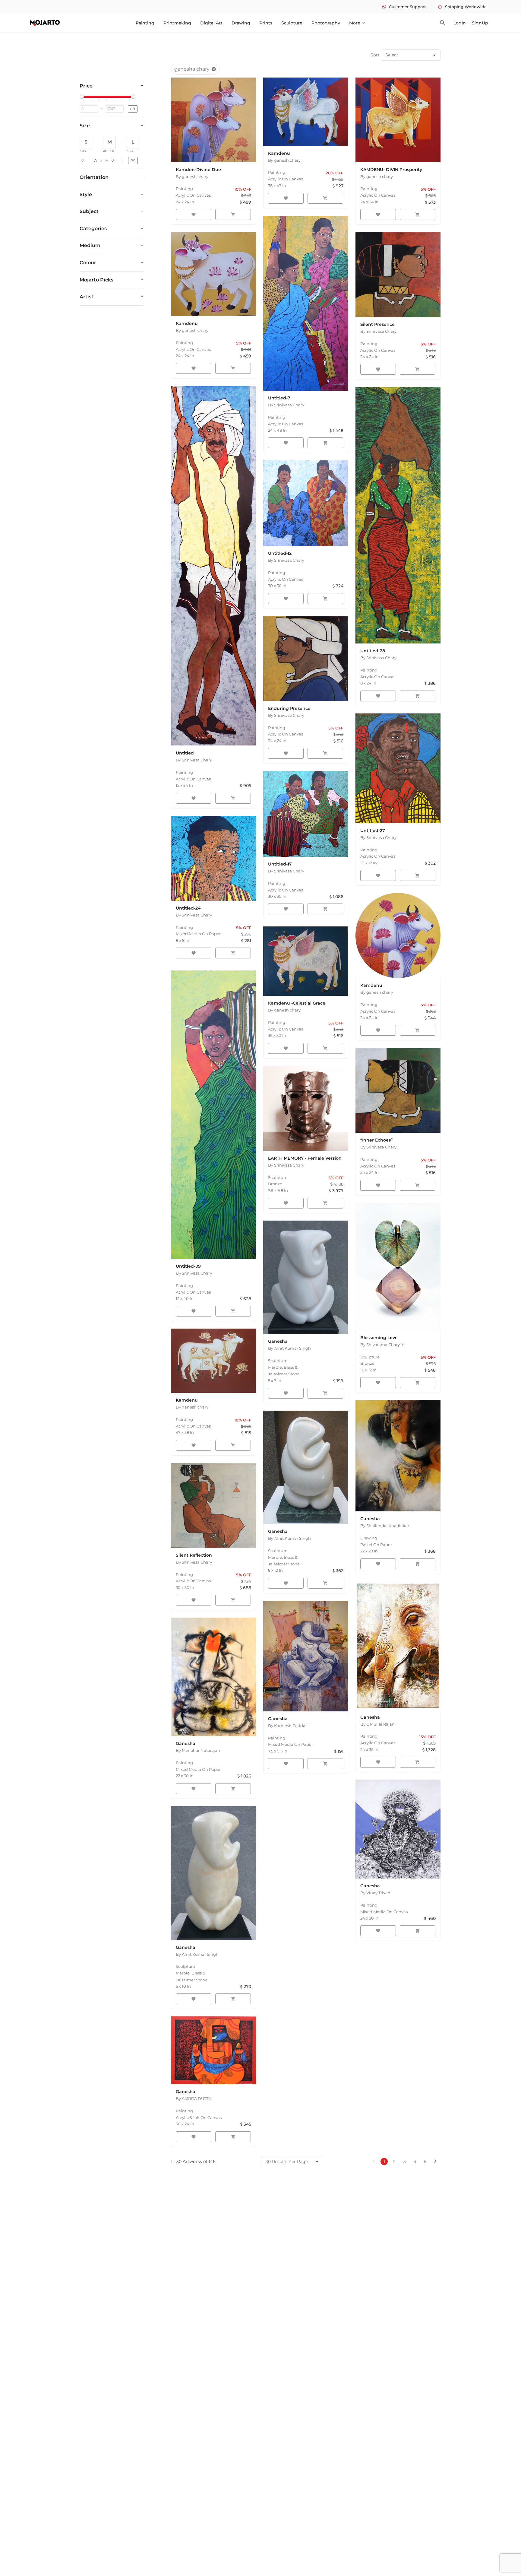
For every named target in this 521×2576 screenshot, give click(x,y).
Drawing (241, 23)
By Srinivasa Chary (286, 405)
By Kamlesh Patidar (287, 1726)
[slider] (83, 97)
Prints (266, 23)
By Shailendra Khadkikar (385, 1526)
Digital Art (211, 23)
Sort (375, 55)
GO (133, 109)
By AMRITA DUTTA (193, 2098)
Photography (326, 23)
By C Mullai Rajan (377, 1724)
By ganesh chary (192, 176)
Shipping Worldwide (462, 7)
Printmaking (177, 23)
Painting (145, 23)
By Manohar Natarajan (198, 1750)
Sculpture (292, 23)
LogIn (460, 23)
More (357, 23)
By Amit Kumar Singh (289, 1348)
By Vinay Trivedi (376, 1893)
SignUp (480, 23)
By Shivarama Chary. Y (382, 1345)
